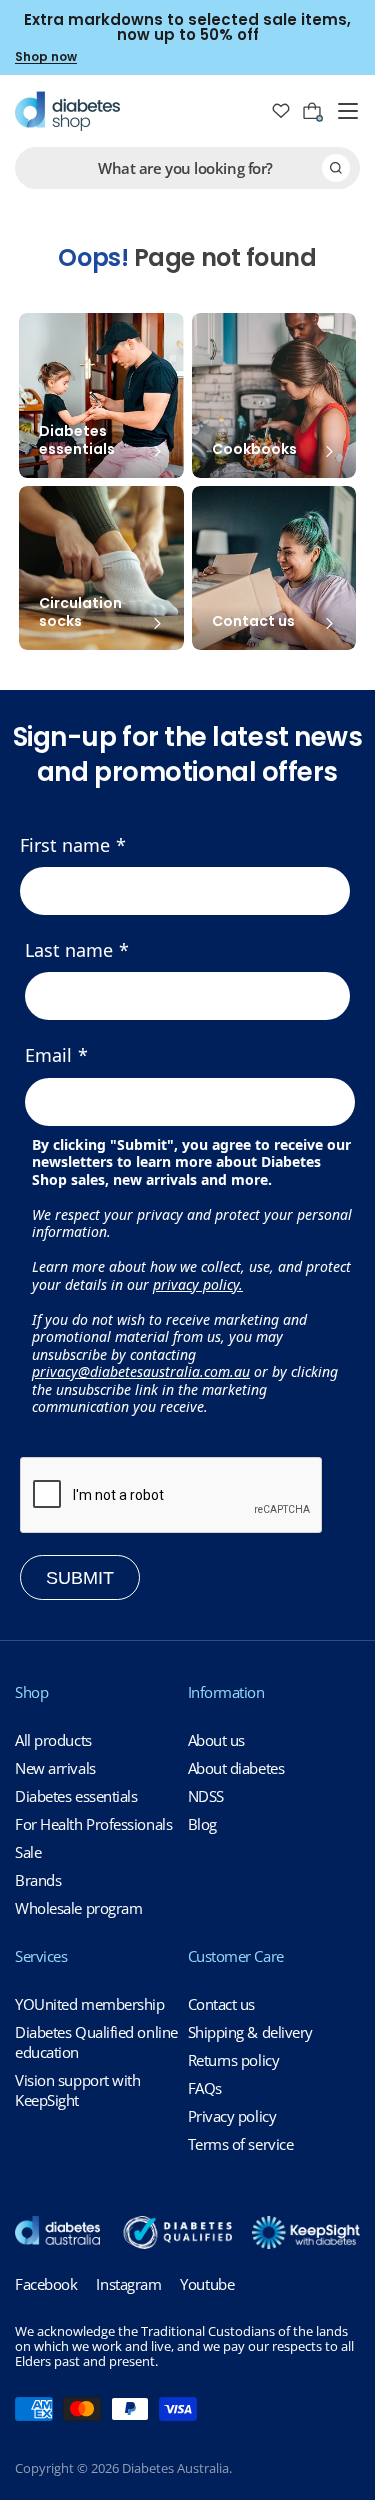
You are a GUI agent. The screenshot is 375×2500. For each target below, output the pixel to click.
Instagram (128, 2284)
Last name (69, 950)
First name (65, 845)
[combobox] (187, 168)
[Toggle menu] (348, 111)
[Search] (336, 168)
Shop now (46, 56)
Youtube (207, 2284)
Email (48, 1055)
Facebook (46, 2284)
